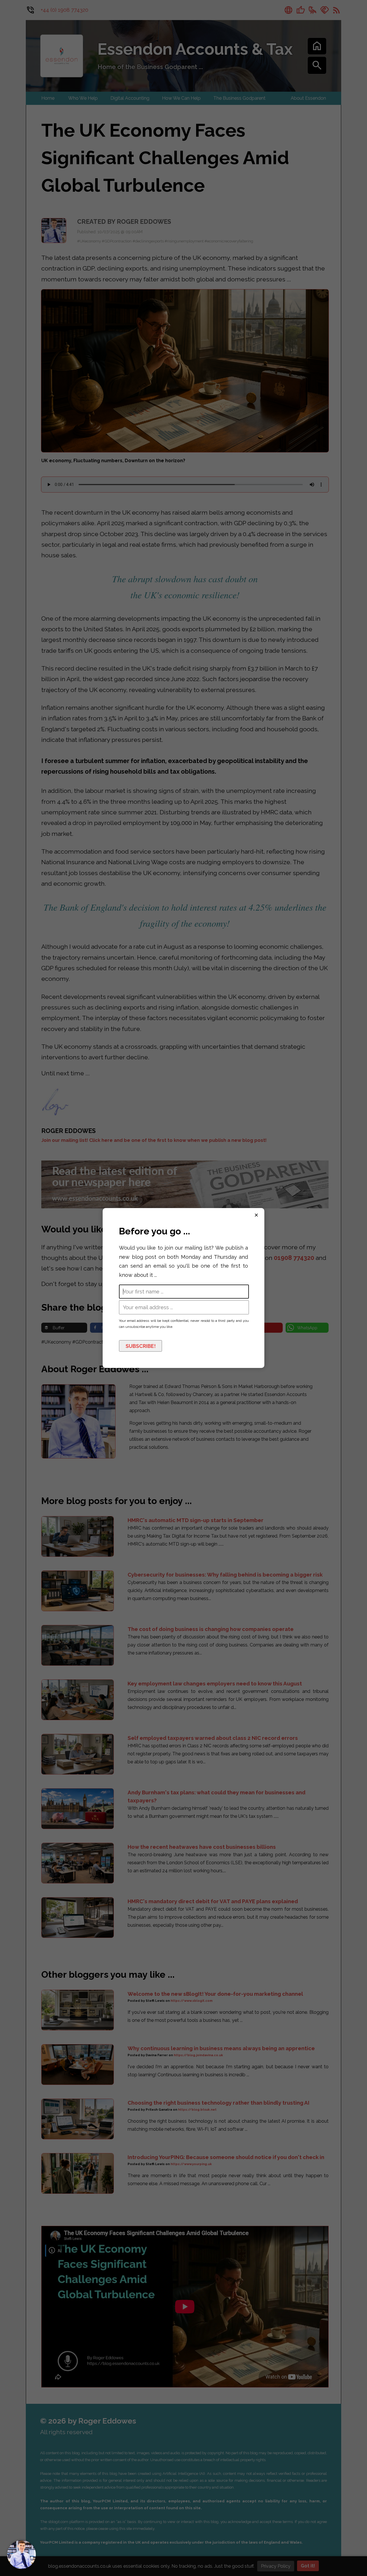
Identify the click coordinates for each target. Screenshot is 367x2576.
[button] (22, 2555)
